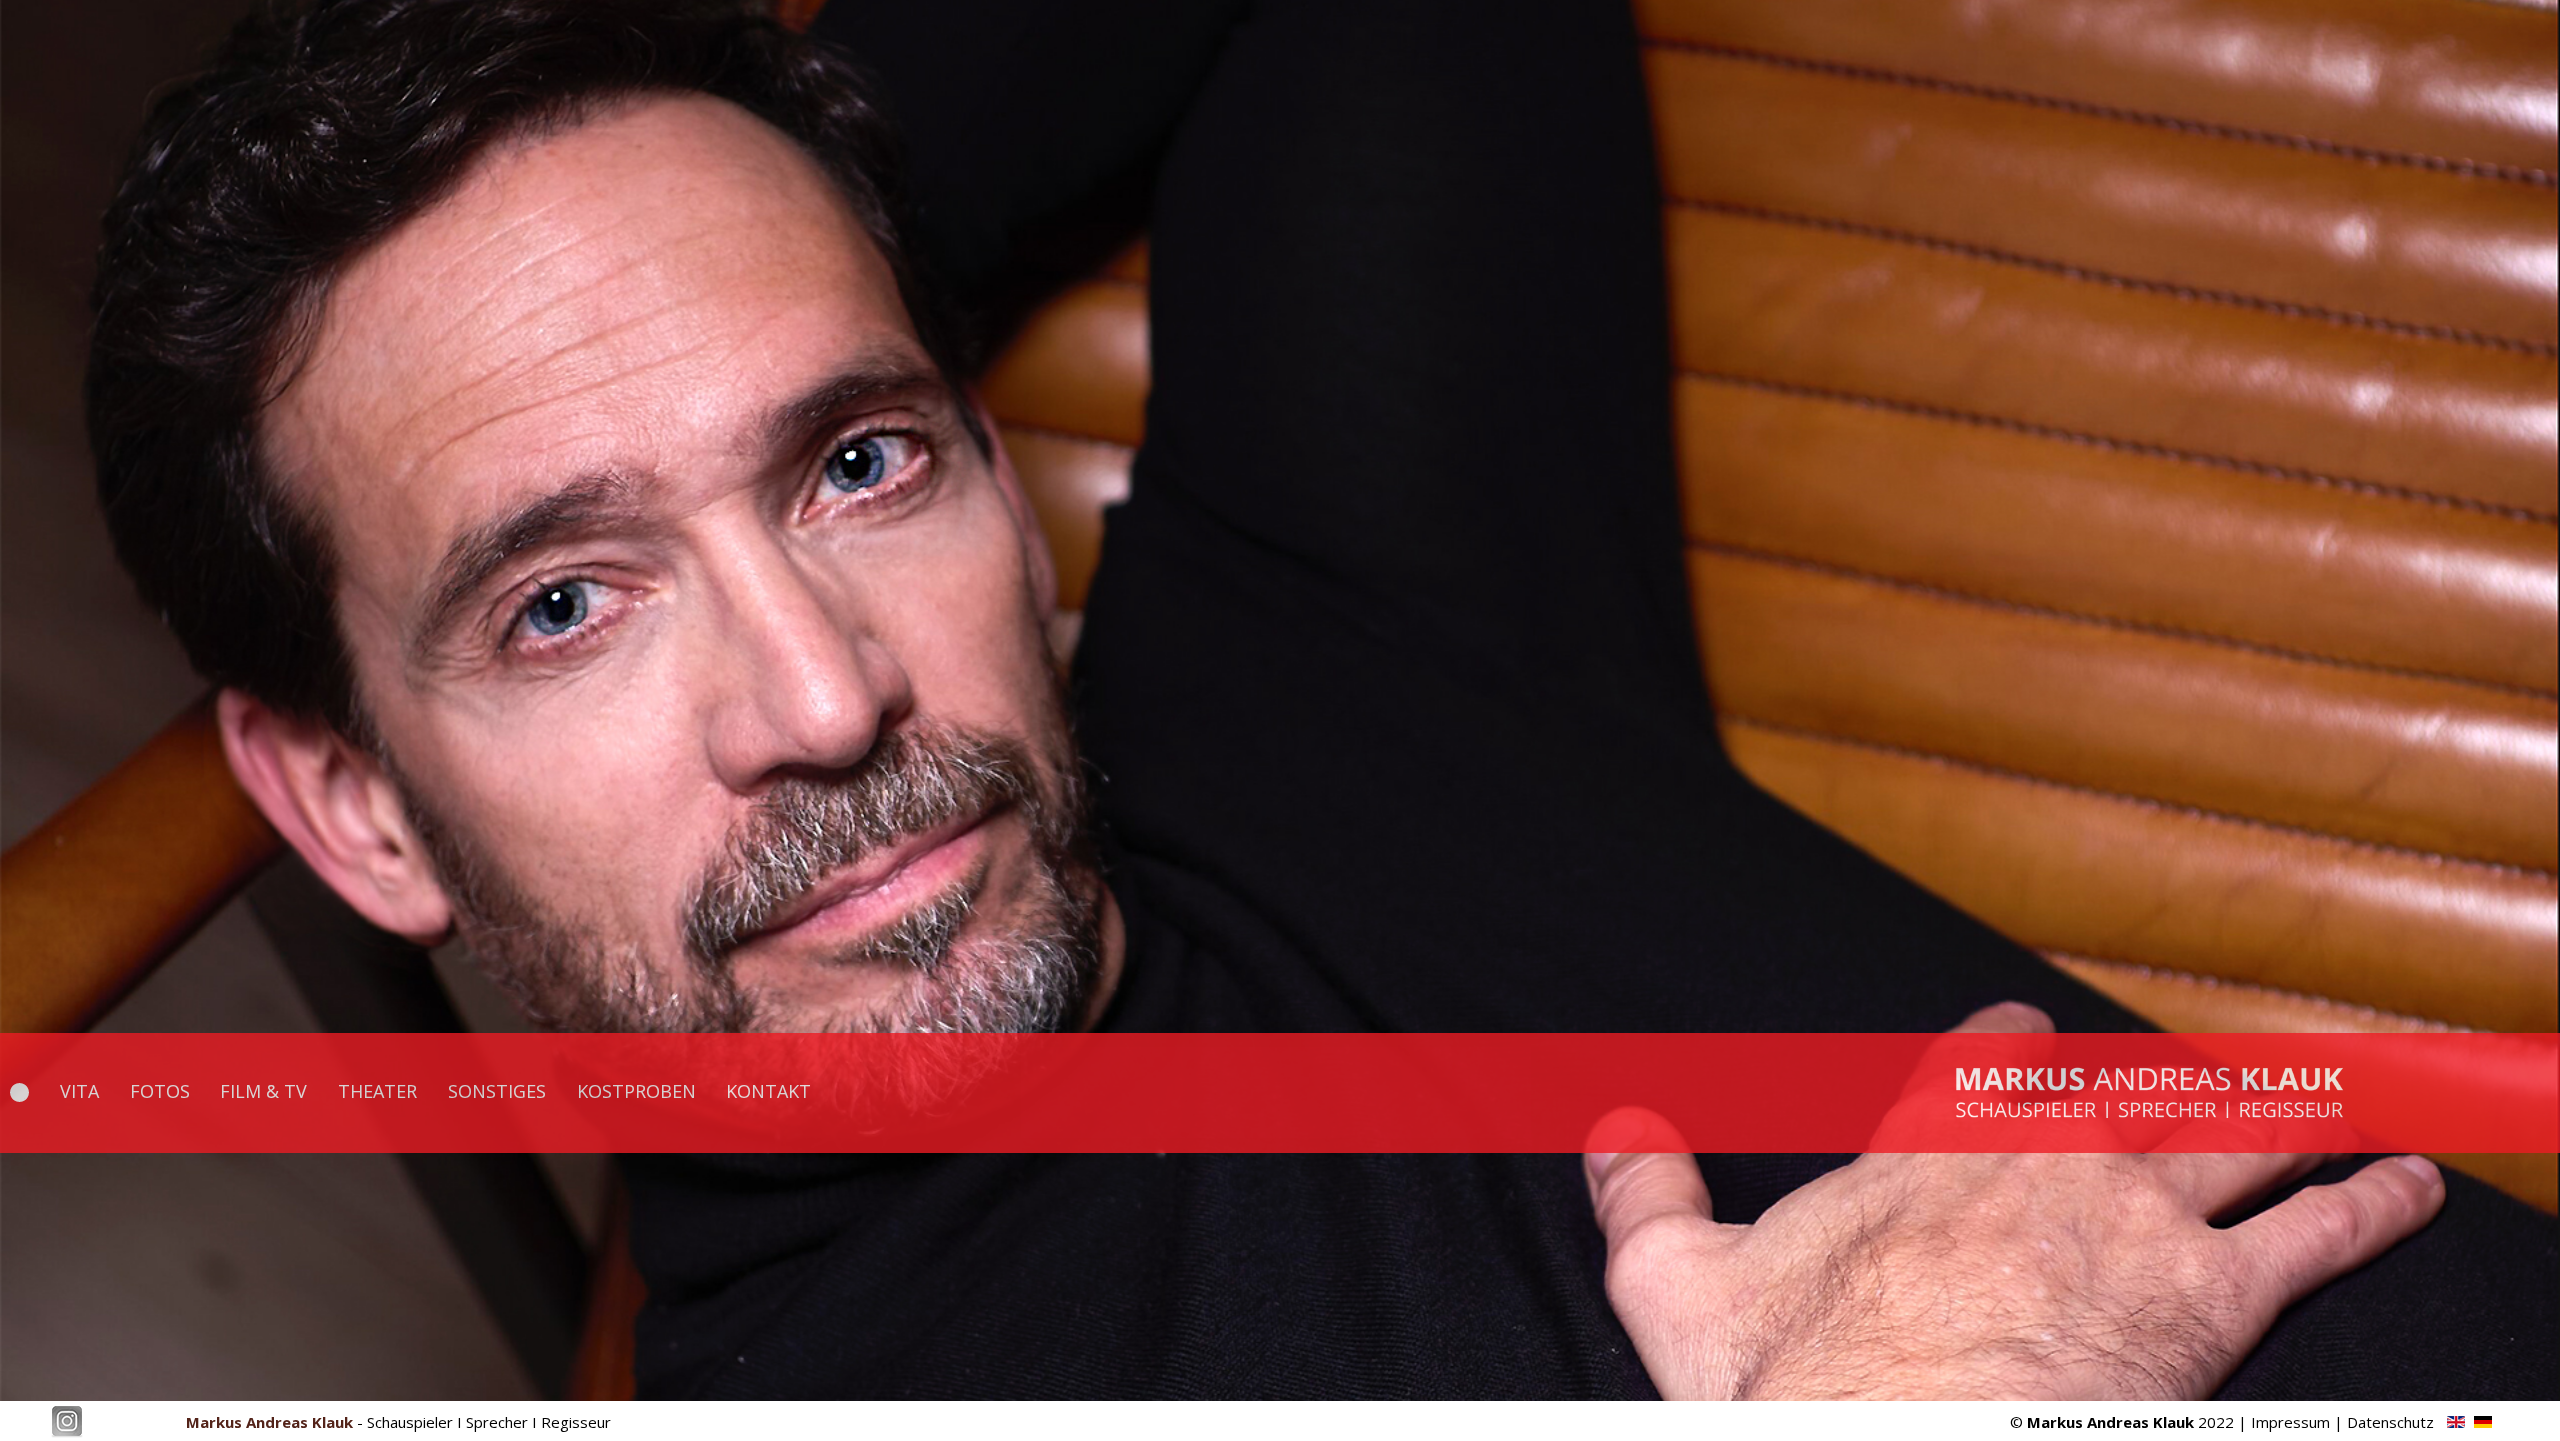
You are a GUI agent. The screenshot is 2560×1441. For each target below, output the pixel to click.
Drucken (2306, 47)
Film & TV (263, 1091)
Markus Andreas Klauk (269, 1422)
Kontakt (768, 1091)
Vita (79, 1091)
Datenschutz (2390, 1422)
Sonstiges (497, 1091)
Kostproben (636, 1091)
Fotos (160, 1091)
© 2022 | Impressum (2170, 1422)
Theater (377, 1091)
